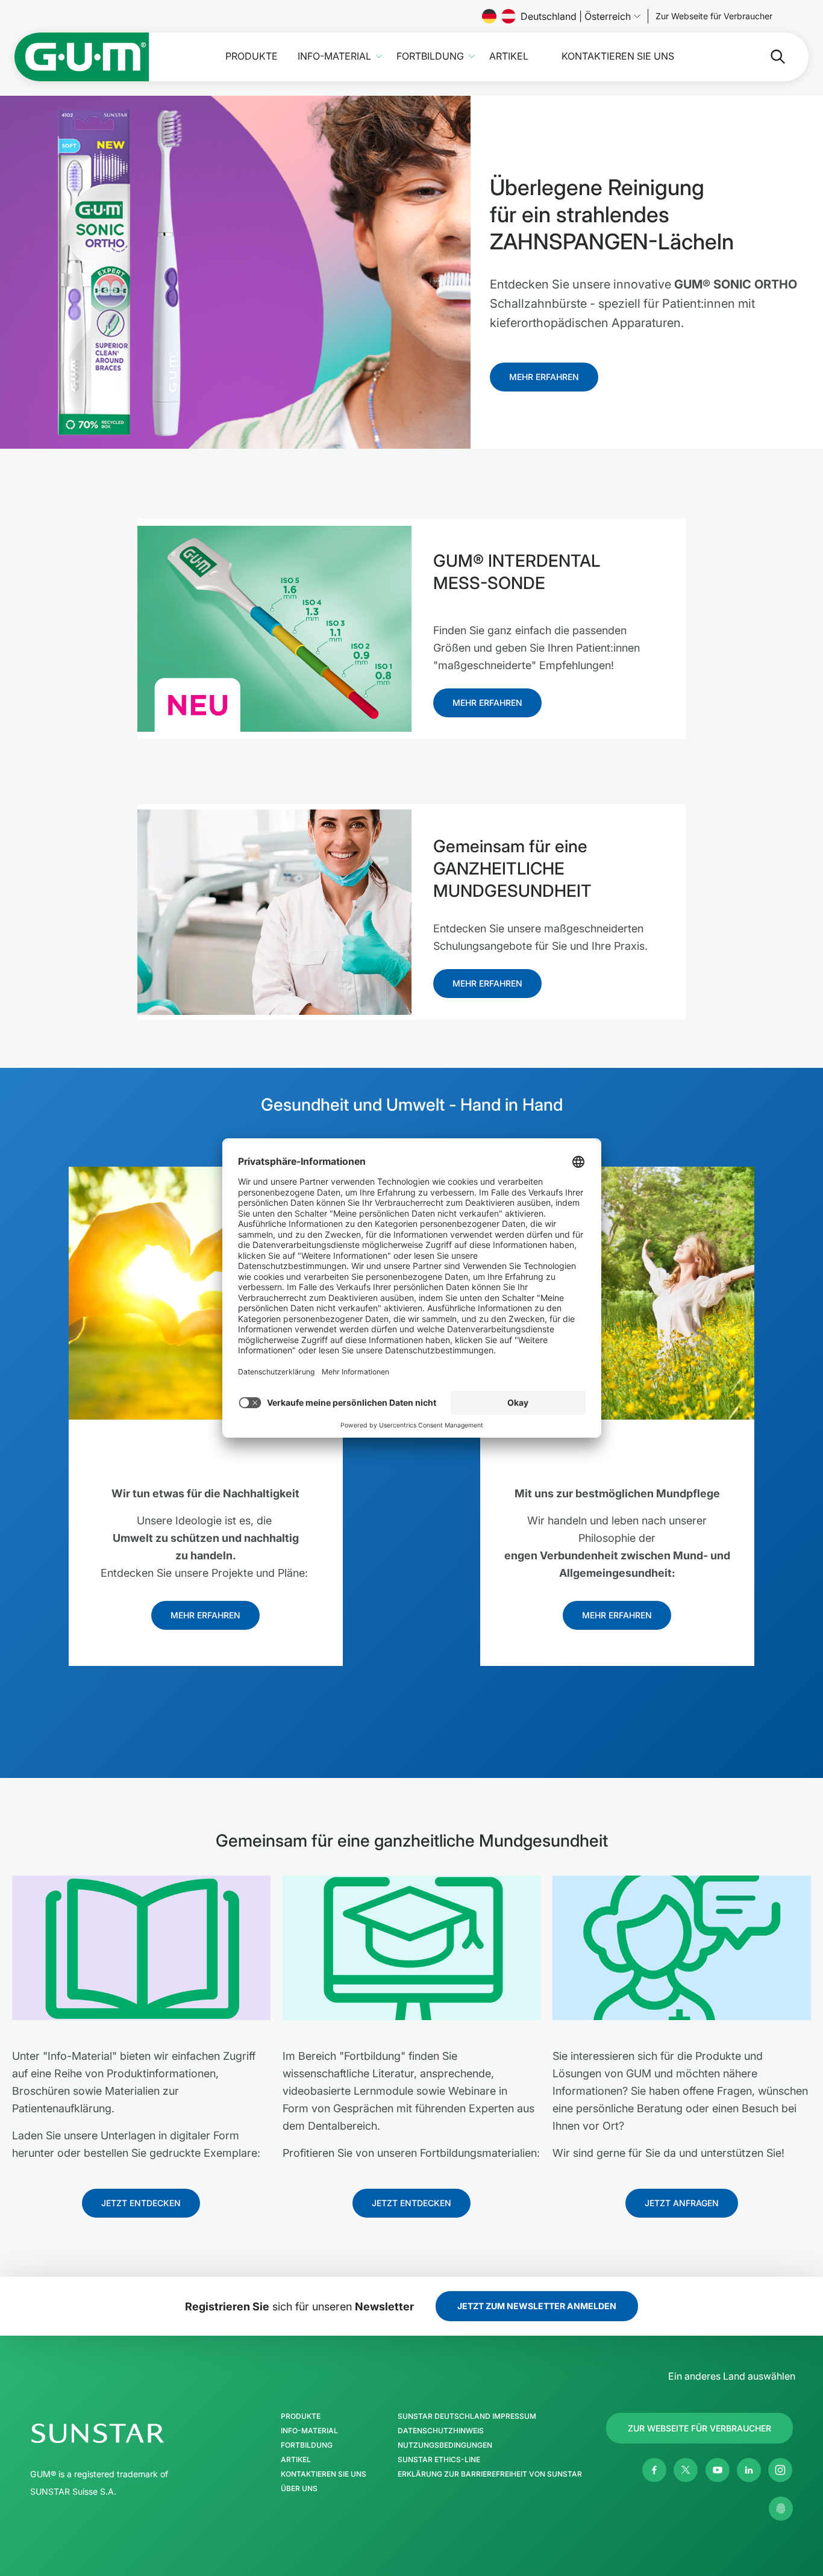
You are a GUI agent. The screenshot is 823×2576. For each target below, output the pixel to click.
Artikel (509, 56)
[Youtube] (718, 2470)
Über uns (299, 2489)
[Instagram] (780, 2470)
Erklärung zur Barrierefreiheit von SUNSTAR (490, 2474)
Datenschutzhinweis (441, 2431)
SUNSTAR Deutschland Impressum (467, 2416)
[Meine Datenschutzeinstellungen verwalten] (781, 2509)
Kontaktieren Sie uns (618, 56)
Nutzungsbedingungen (445, 2445)
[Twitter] (686, 2470)
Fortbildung (430, 56)
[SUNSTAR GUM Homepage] (82, 57)
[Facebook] (654, 2470)
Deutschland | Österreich (576, 16)
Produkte (252, 56)
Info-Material (334, 56)
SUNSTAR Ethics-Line (439, 2460)
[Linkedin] (749, 2470)
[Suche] (768, 57)
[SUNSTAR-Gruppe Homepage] (134, 2433)
